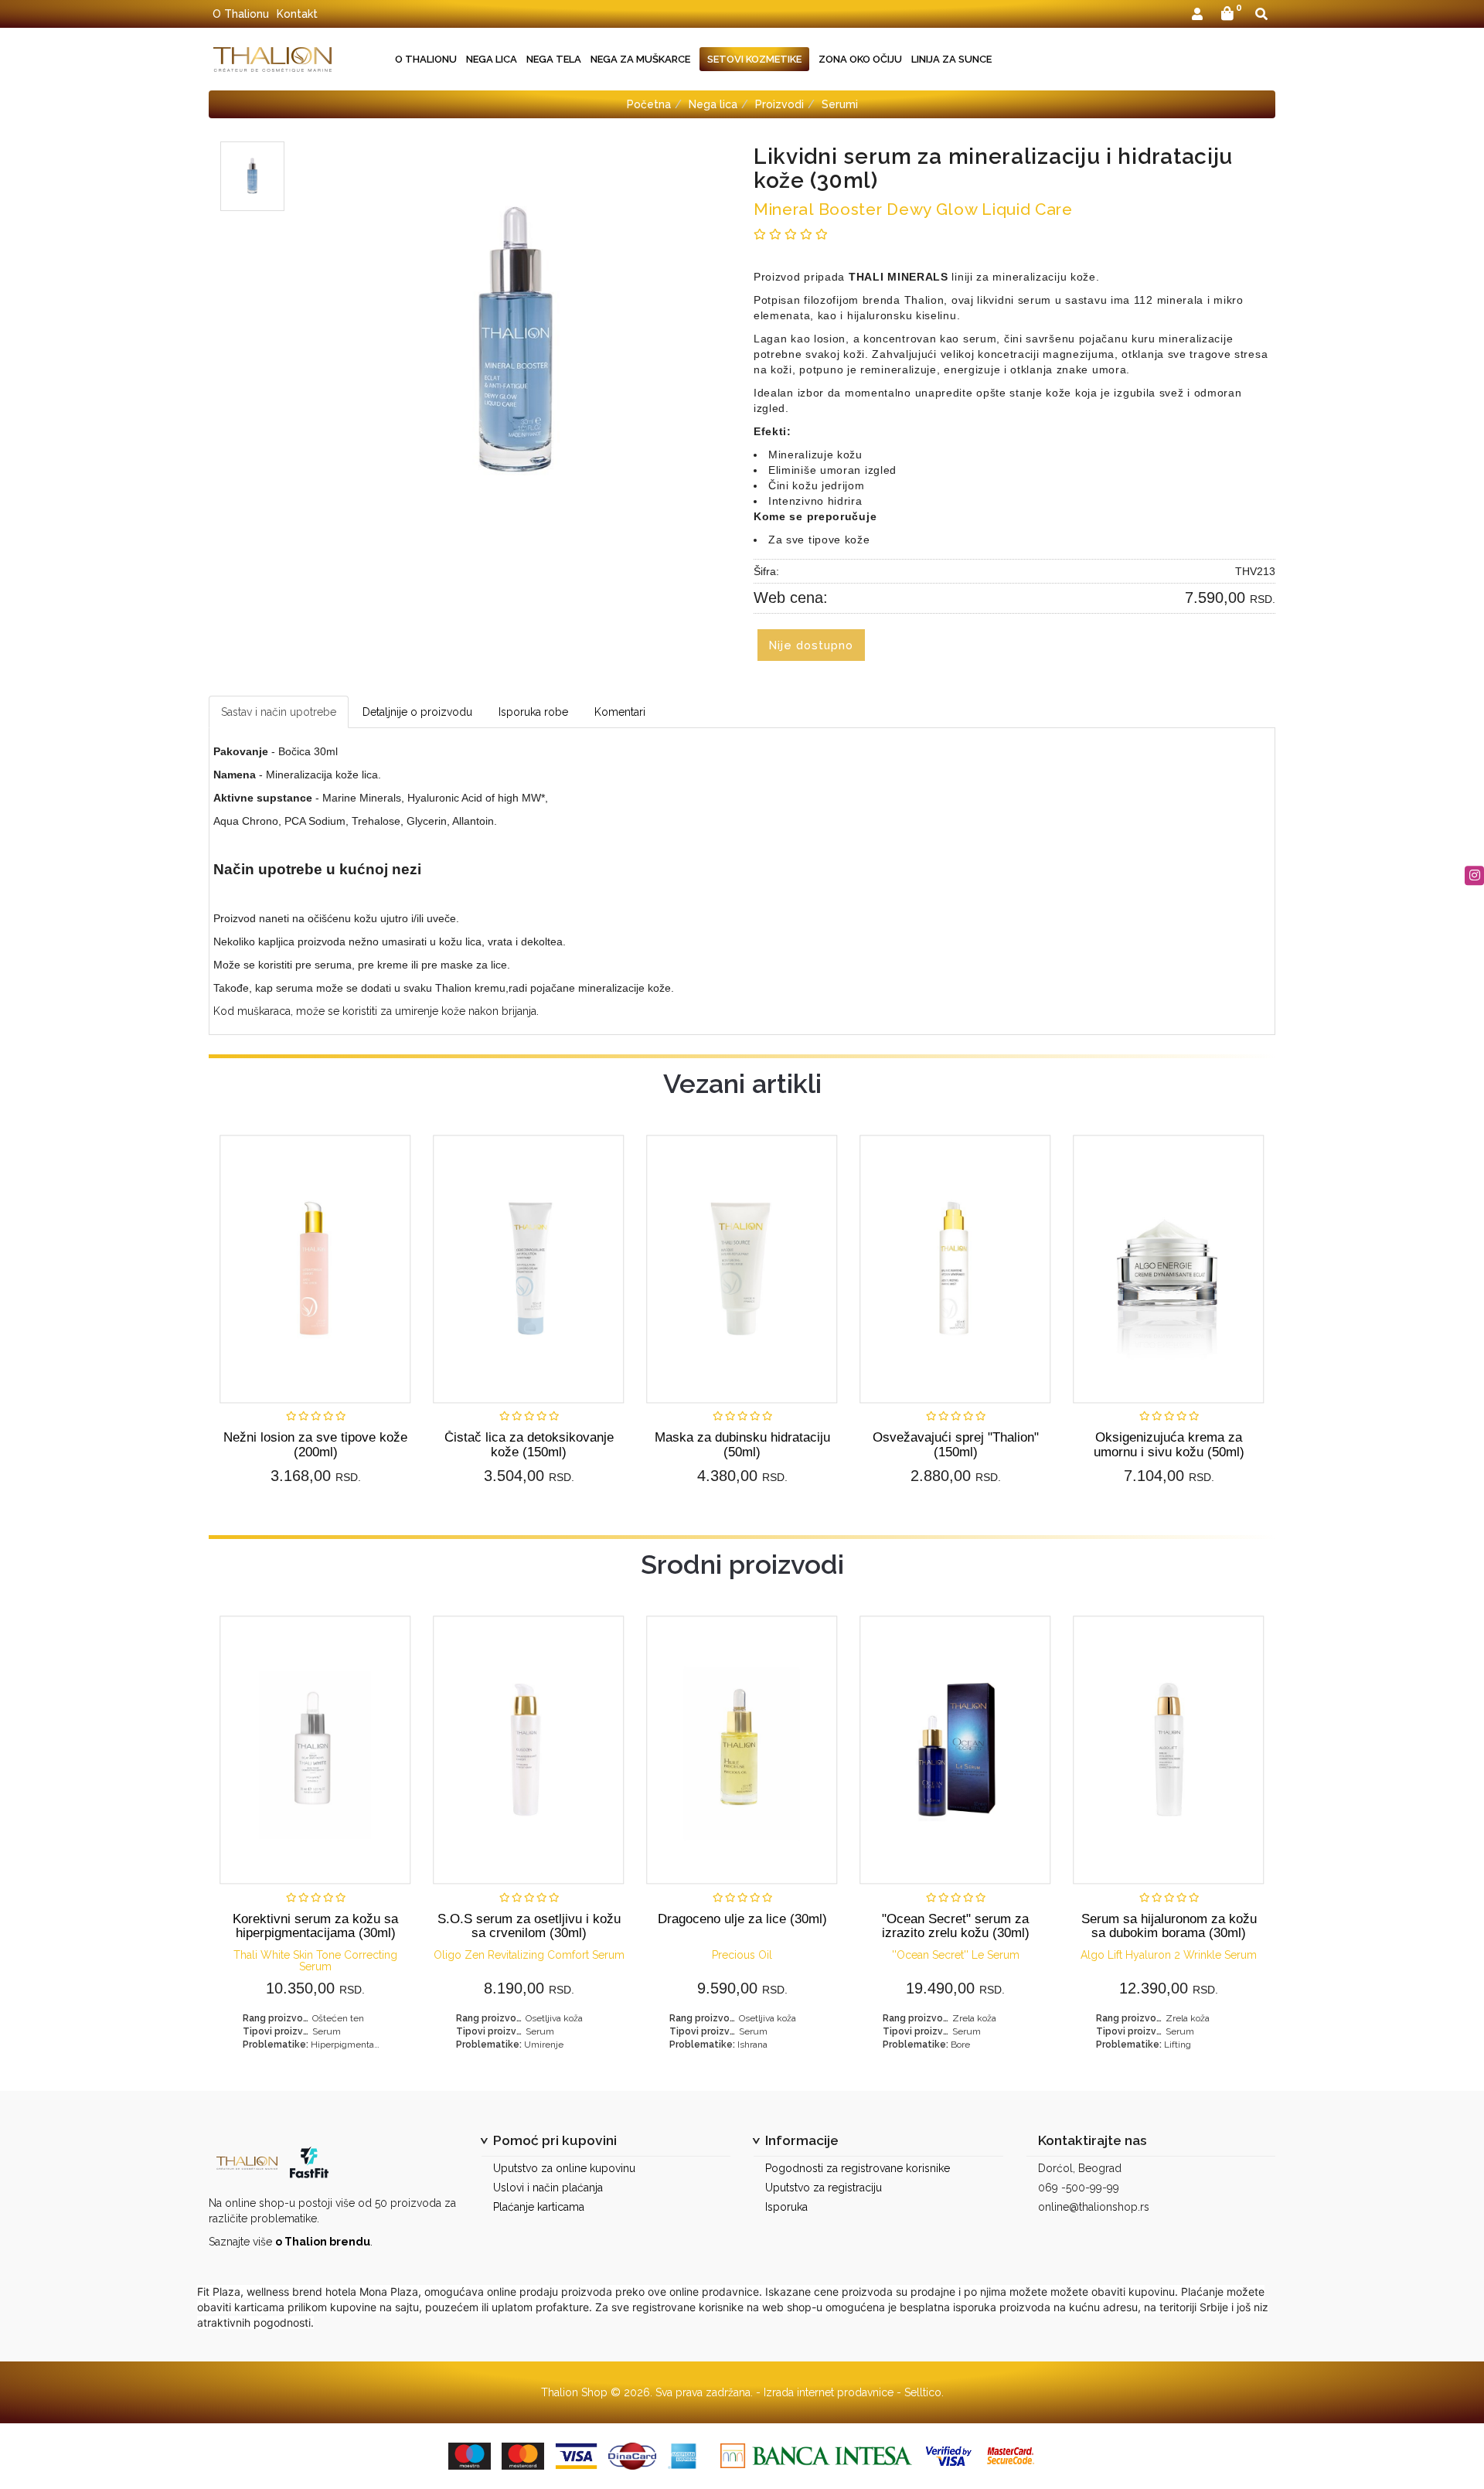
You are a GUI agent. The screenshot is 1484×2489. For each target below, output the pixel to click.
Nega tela (554, 59)
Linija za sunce (951, 59)
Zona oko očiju (860, 59)
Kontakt (297, 14)
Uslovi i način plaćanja (548, 2188)
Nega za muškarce (640, 59)
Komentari (620, 712)
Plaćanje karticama (539, 2207)
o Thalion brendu (323, 2242)
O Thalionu (241, 14)
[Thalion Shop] (272, 59)
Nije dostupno (811, 645)
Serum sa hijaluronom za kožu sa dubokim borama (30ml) (1169, 1926)
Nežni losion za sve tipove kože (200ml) (315, 1444)
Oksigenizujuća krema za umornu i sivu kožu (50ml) (1169, 1444)
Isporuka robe (533, 712)
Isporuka (786, 2207)
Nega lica (492, 59)
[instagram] (1474, 875)
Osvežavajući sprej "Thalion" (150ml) (956, 1444)
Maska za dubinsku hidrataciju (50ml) (742, 1444)
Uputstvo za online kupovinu (564, 2168)
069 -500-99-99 (1079, 2188)
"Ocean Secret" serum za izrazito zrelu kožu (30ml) (956, 1926)
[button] (1197, 15)
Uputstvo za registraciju (824, 2188)
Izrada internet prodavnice (829, 2392)
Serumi (840, 104)
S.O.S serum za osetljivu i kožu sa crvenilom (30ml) (529, 1926)
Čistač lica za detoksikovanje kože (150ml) (529, 1444)
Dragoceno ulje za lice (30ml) (742, 1919)
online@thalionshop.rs (1094, 2207)
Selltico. (924, 2392)
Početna (649, 104)
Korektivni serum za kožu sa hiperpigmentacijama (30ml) (315, 1926)
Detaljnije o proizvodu (417, 712)
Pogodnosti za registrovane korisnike (858, 2168)
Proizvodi (779, 104)
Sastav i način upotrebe (279, 712)
